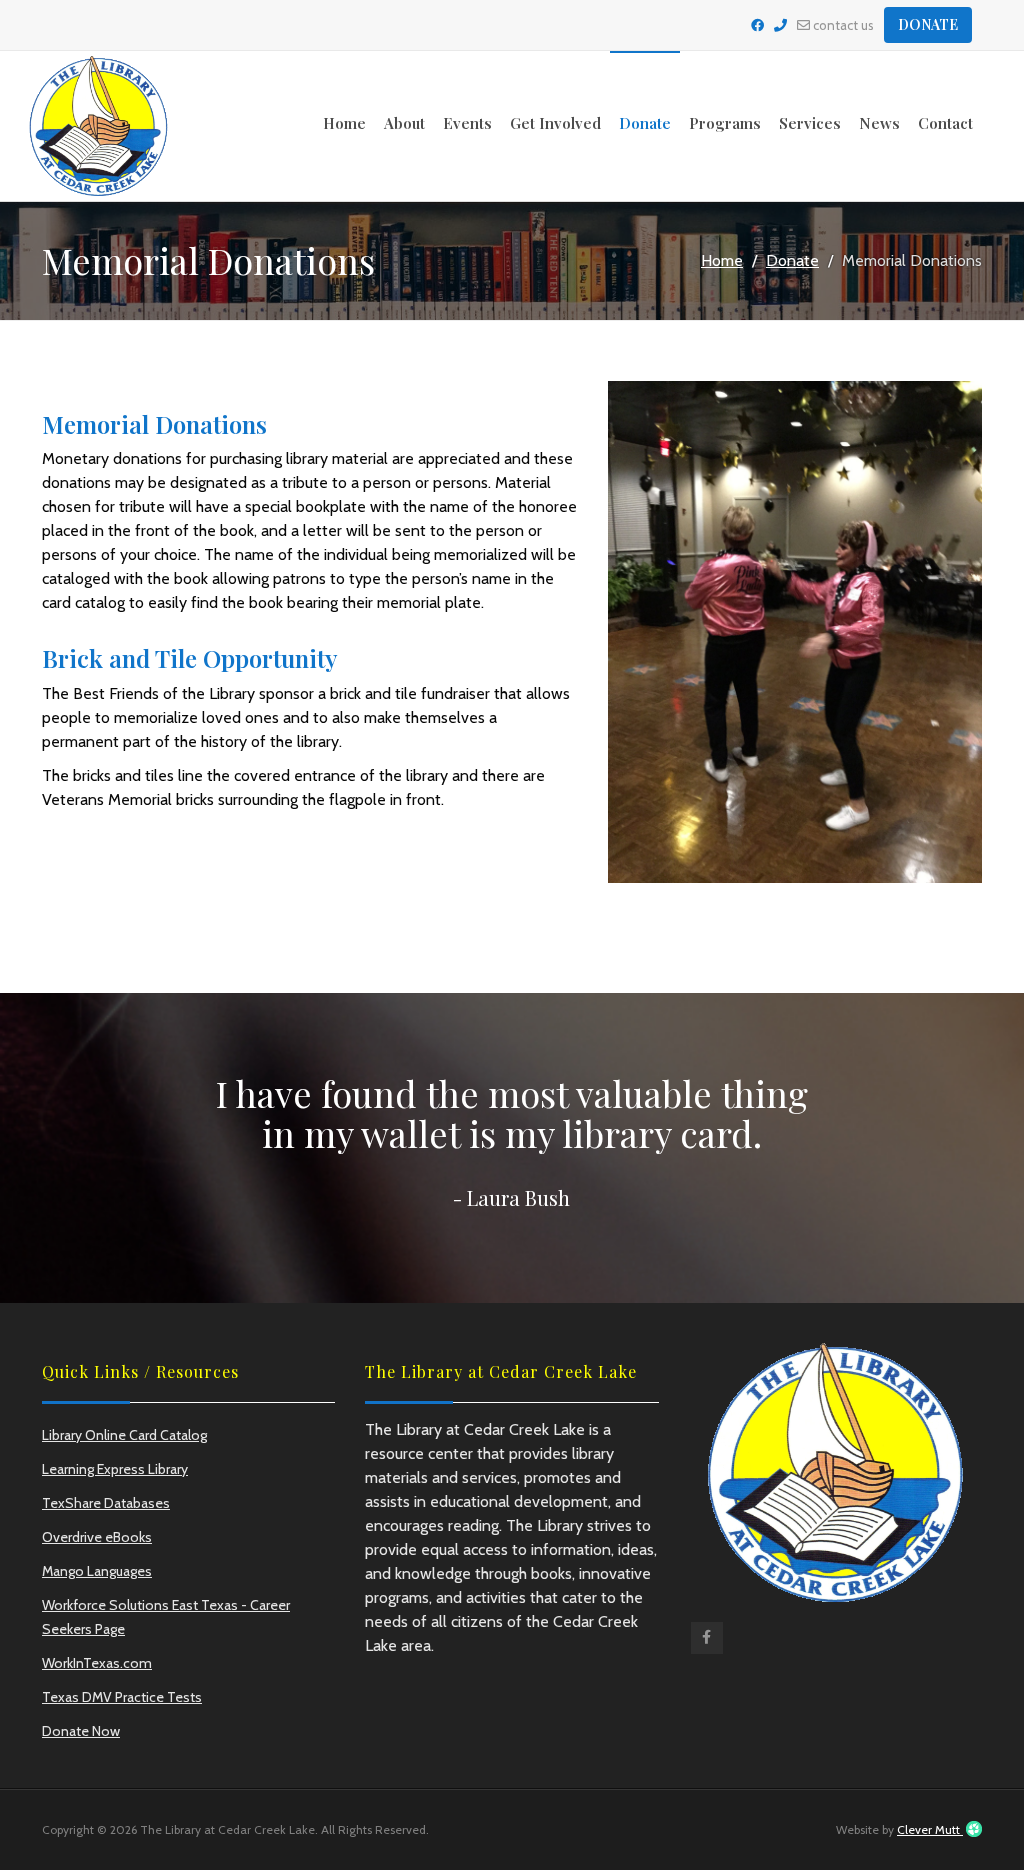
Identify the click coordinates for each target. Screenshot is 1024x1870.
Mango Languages (97, 1571)
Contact (945, 123)
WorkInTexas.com (97, 1663)
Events (467, 123)
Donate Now (81, 1731)
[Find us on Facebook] (707, 1642)
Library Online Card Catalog (124, 1435)
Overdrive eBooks (97, 1537)
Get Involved (555, 123)
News (879, 123)
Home (344, 123)
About (404, 123)
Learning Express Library (115, 1469)
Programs (725, 123)
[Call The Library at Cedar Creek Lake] (780, 25)
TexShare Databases (106, 1503)
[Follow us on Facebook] (757, 25)
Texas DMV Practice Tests (122, 1697)
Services (810, 123)
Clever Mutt (930, 1829)
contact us (842, 25)
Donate (928, 24)
